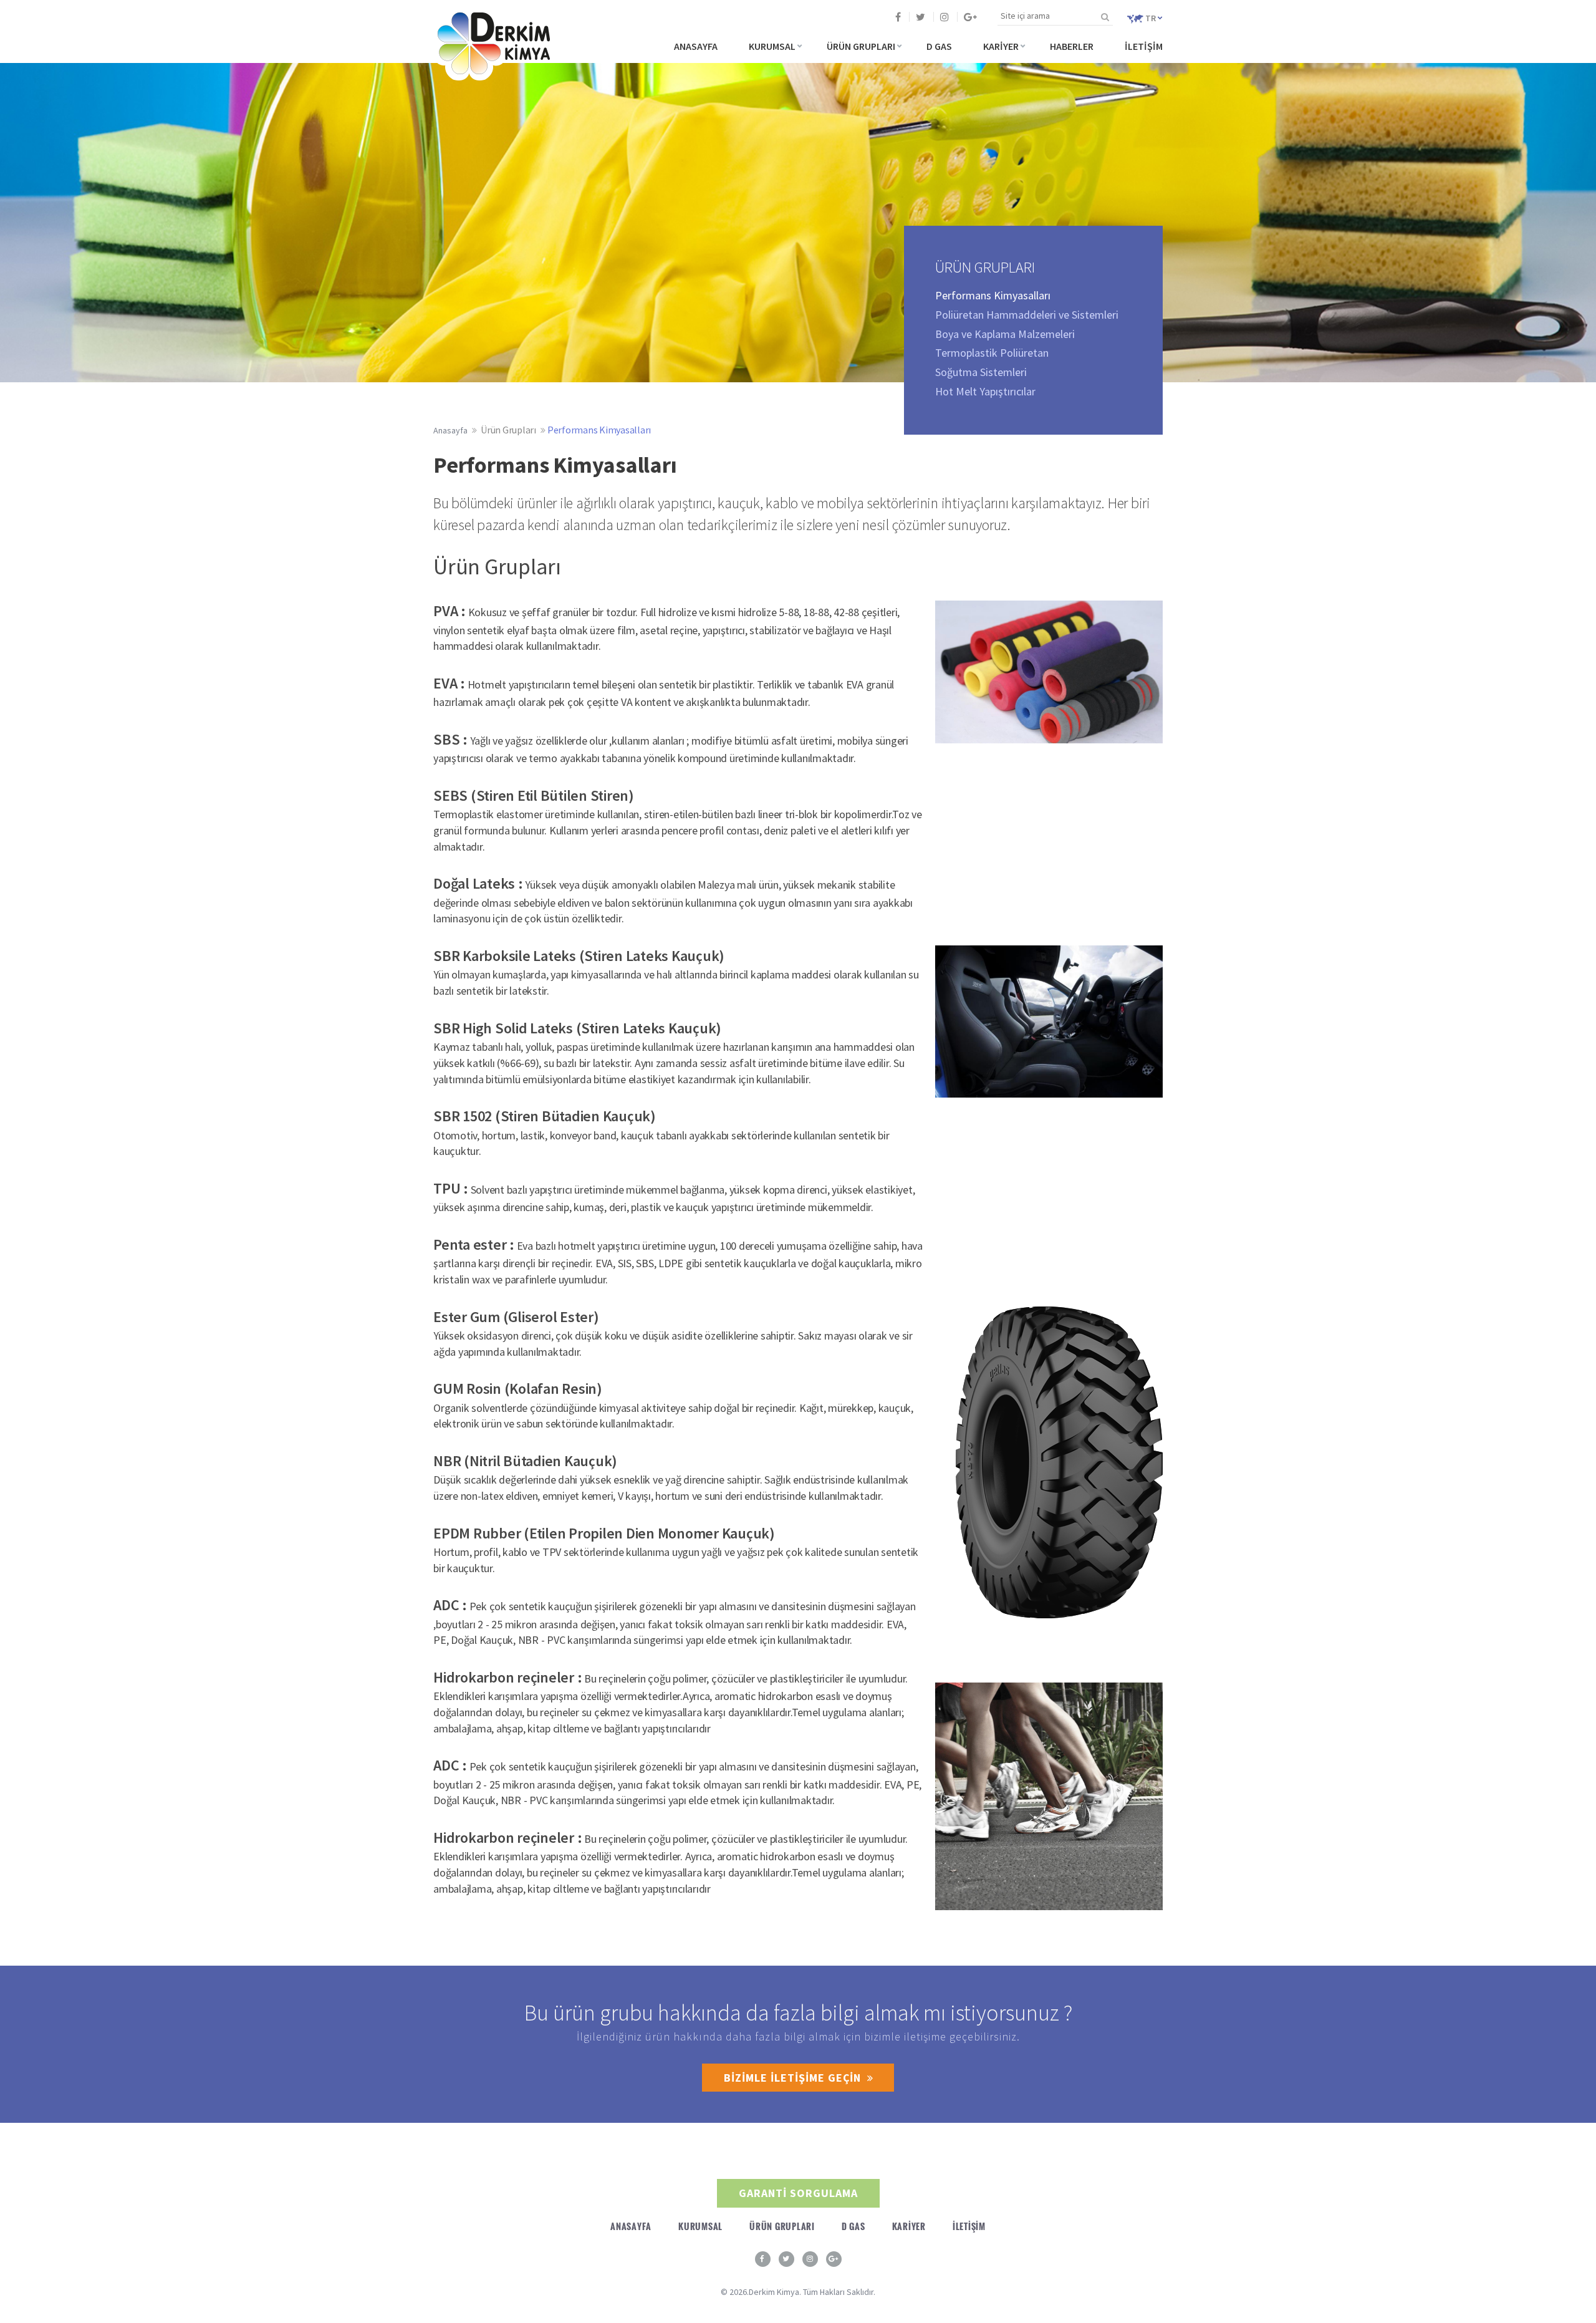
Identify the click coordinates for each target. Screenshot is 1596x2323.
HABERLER (1072, 46)
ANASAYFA (696, 46)
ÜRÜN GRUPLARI (861, 46)
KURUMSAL (772, 46)
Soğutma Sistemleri (981, 372)
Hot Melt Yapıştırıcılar (985, 391)
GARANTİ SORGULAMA (798, 2193)
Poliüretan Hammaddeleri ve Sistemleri (1027, 315)
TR (1151, 18)
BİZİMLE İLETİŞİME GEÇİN (792, 2078)
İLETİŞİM (1144, 46)
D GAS (939, 46)
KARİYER (1001, 46)
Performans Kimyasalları (599, 430)
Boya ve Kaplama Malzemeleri (1005, 334)
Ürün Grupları (508, 430)
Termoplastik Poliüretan (992, 353)
